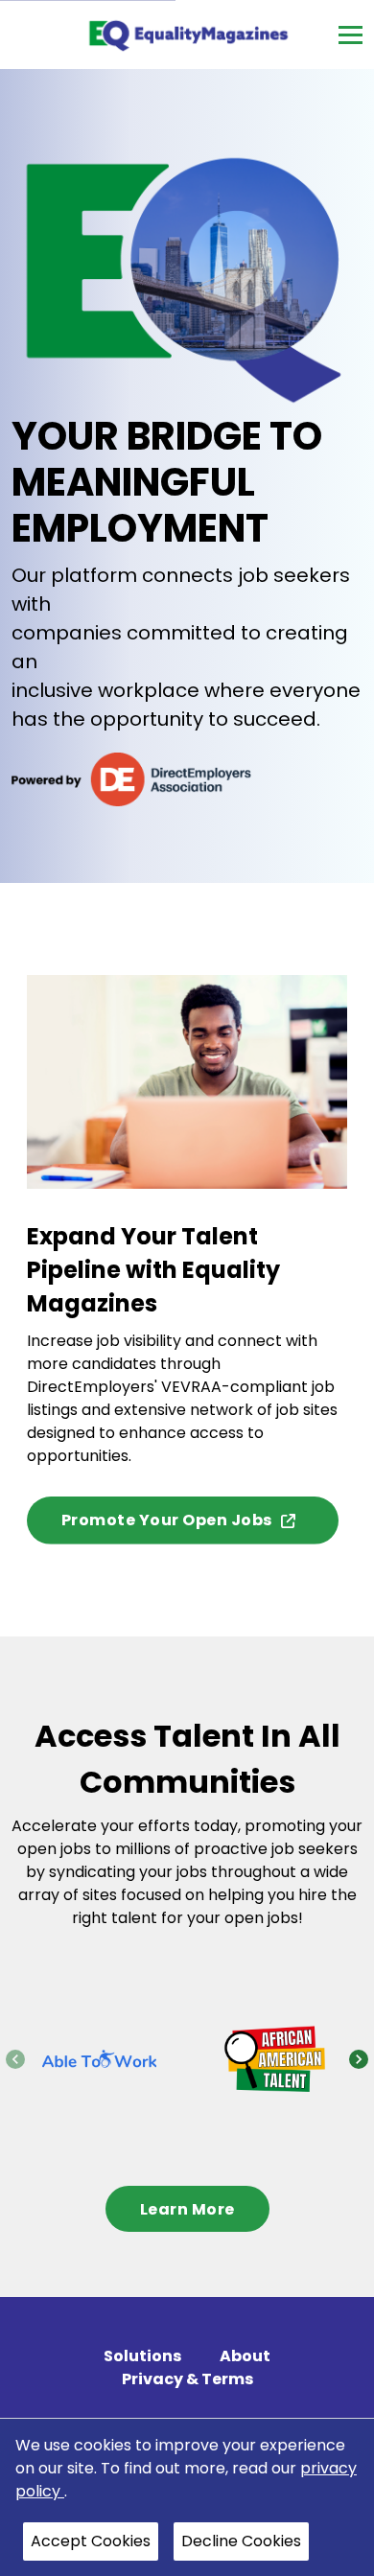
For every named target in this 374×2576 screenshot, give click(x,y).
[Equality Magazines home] (187, 35)
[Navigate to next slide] (359, 2059)
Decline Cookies (241, 2541)
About (245, 2356)
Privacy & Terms (187, 2379)
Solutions (142, 2356)
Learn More (187, 2208)
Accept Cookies (91, 2541)
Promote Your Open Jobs (167, 1520)
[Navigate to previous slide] (15, 2059)
